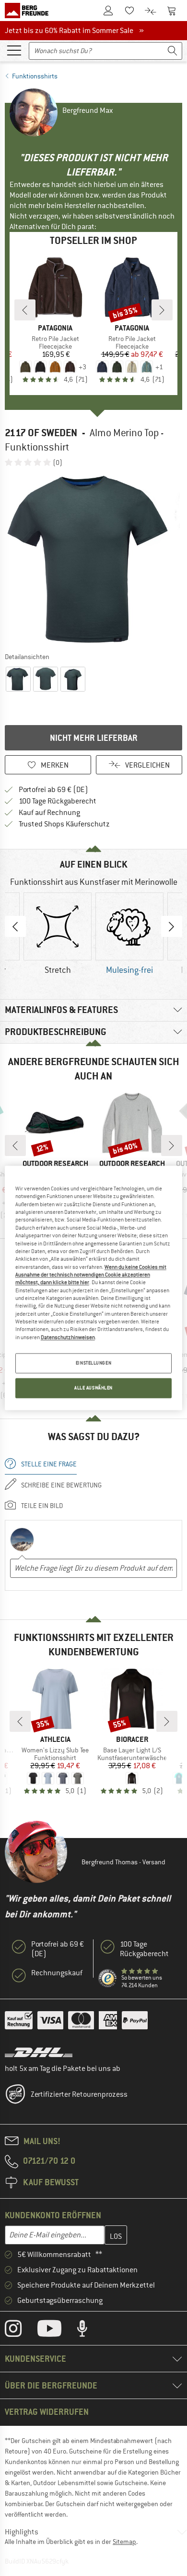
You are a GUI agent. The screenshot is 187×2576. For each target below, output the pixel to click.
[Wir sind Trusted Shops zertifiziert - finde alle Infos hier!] (108, 1979)
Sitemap (124, 2542)
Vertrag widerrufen (47, 2412)
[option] (93, 559)
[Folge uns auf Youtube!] (57, 2331)
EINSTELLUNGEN (93, 1363)
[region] (94, 1288)
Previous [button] (15, 926)
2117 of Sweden (41, 433)
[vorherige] (25, 310)
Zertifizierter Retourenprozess (79, 2094)
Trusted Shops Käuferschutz (64, 824)
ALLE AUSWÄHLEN (93, 1388)
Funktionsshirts (35, 76)
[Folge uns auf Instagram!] (20, 2331)
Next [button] (172, 926)
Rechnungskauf (57, 1973)
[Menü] (14, 50)
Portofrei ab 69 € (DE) (53, 790)
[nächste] (162, 310)
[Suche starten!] (173, 51)
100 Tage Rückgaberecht (58, 801)
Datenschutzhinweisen (68, 1337)
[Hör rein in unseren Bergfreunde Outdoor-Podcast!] (89, 2331)
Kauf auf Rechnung (49, 813)
